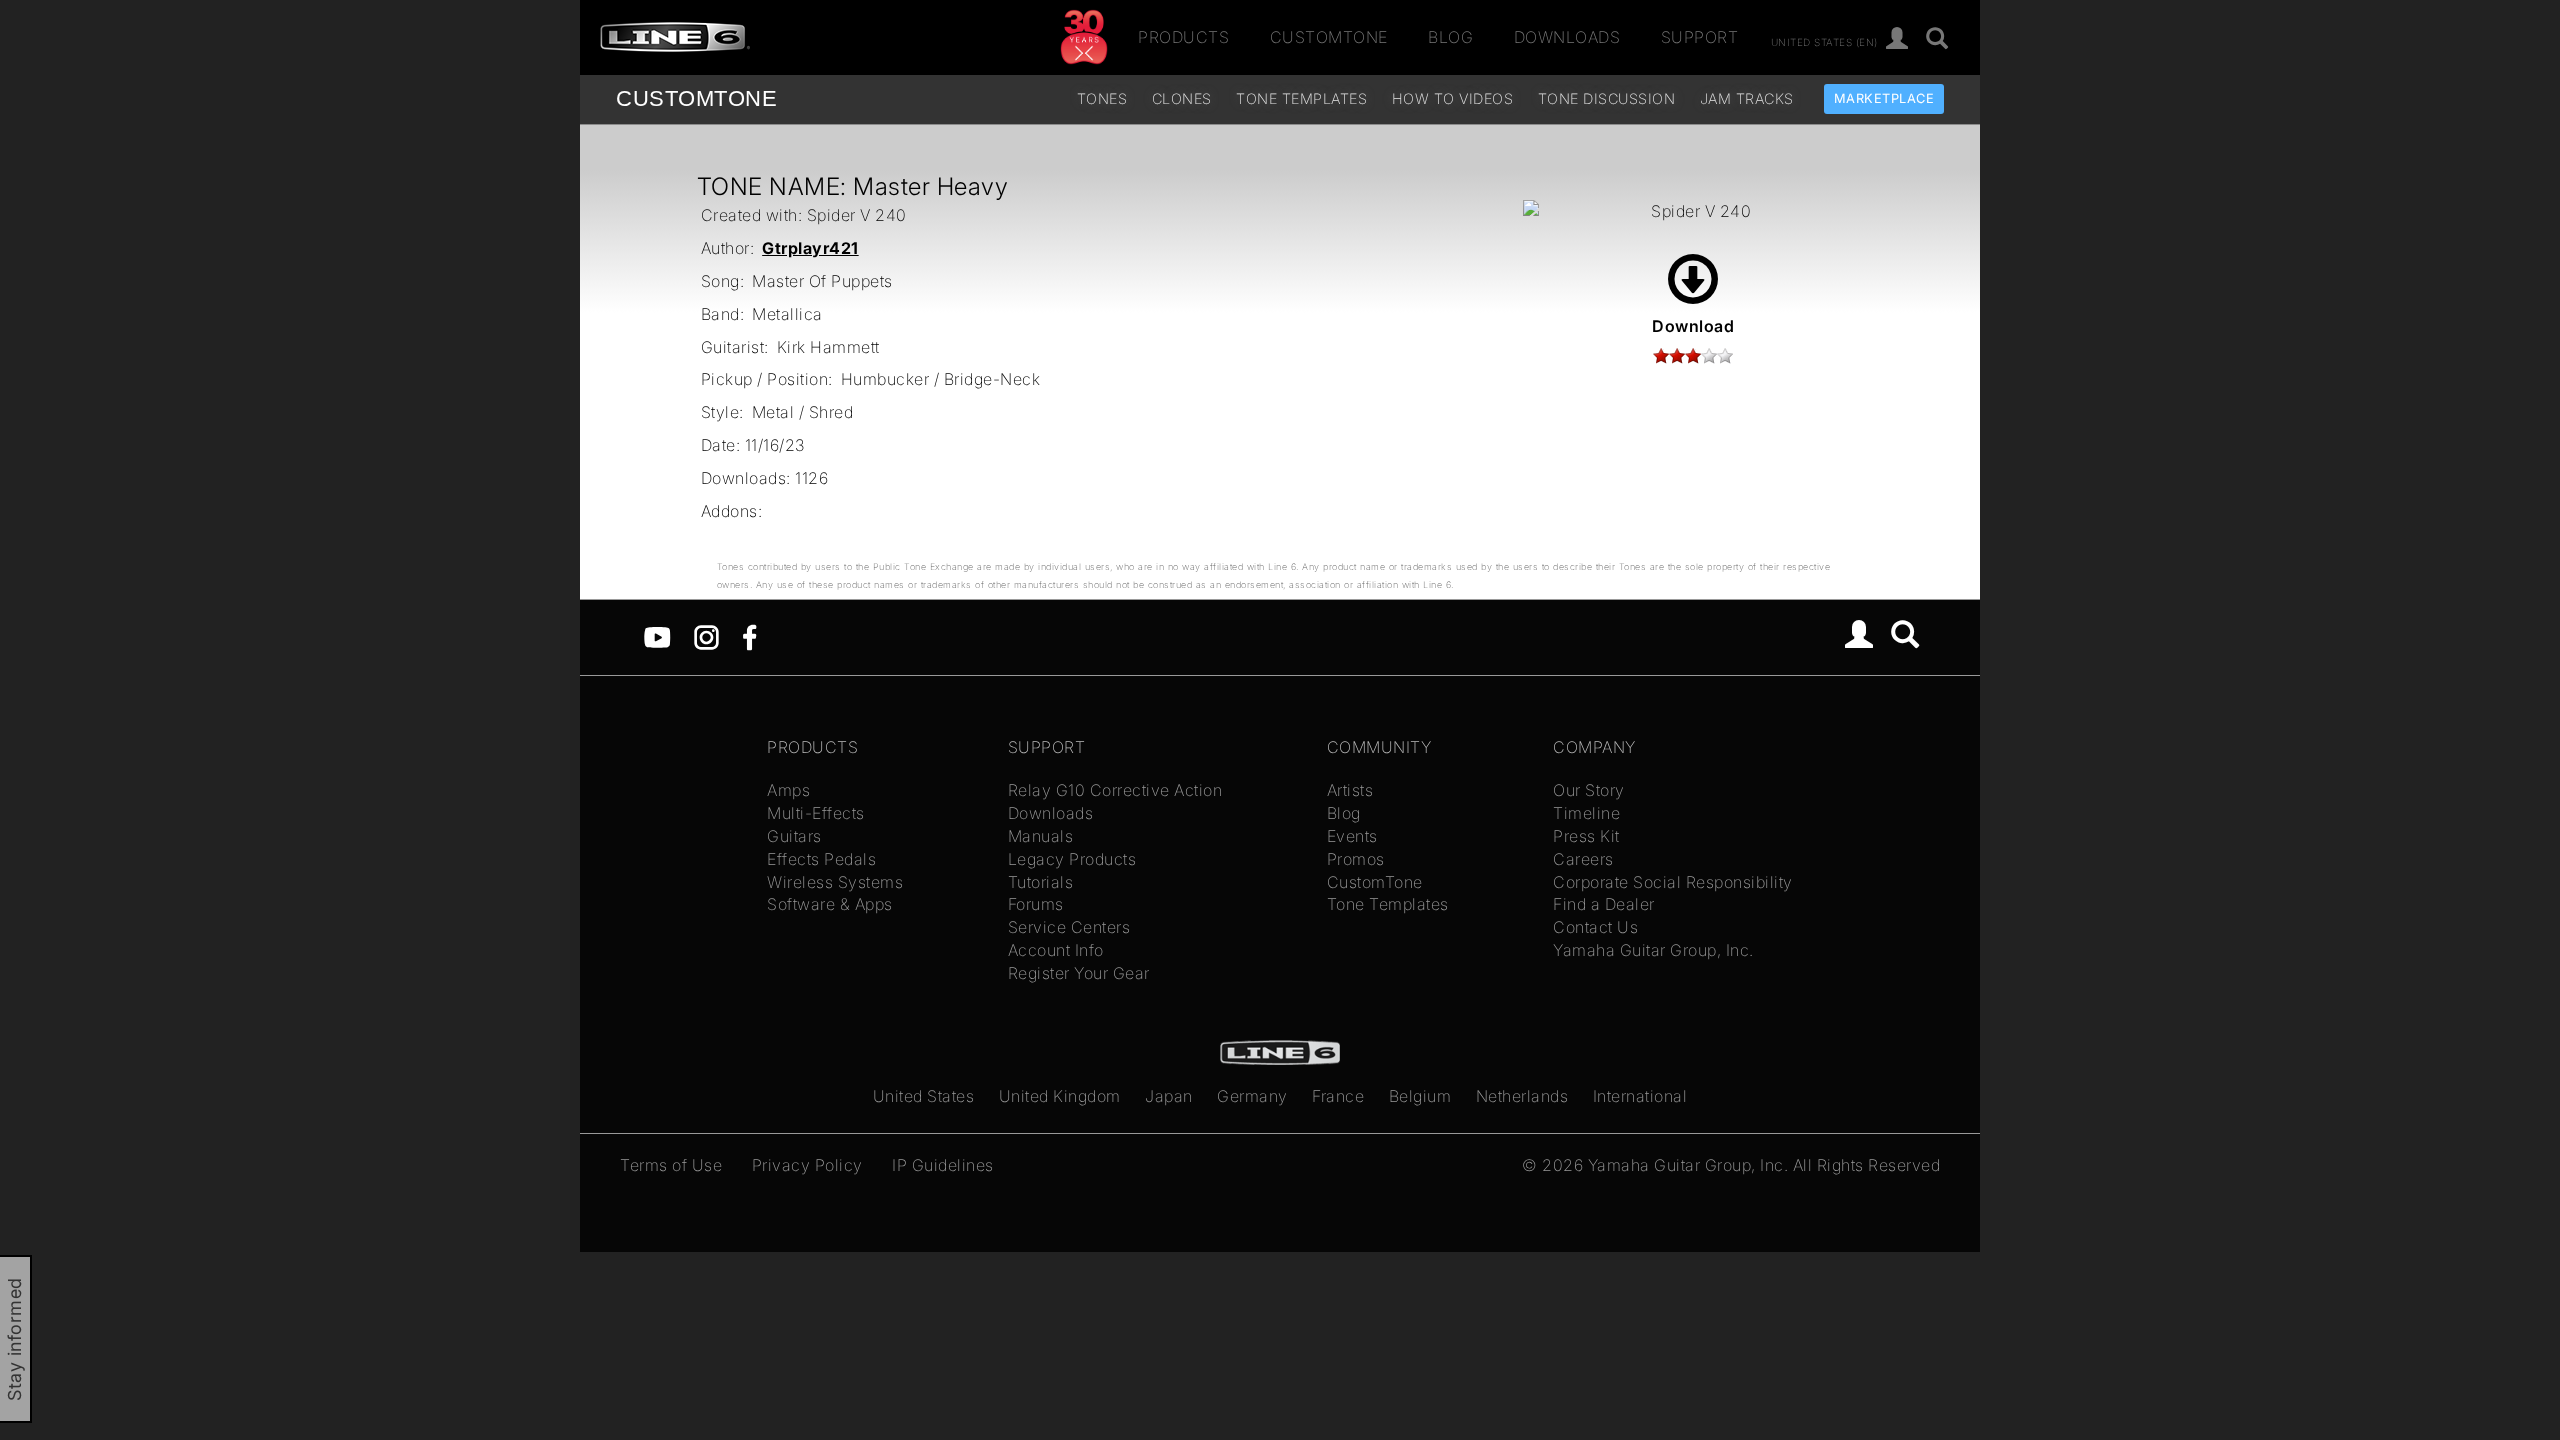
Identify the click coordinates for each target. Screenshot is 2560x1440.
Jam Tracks (1747, 98)
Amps (788, 790)
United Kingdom (1060, 1096)
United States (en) (1824, 41)
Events (1352, 836)
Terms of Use (671, 1165)
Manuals (1041, 836)
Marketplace (1884, 98)
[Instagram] (706, 636)
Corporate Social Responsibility (1673, 882)
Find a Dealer (1604, 904)
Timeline (1586, 813)
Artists (1350, 790)
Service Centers (1069, 927)
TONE (696, 98)
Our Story (1589, 790)
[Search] (1937, 39)
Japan (1169, 1096)
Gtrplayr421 (810, 248)
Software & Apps (830, 904)
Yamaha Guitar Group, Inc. (1653, 950)
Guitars (794, 836)
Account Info (1056, 950)
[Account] (1897, 39)
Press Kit (1586, 836)
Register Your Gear (1079, 973)
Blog (1450, 37)
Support (1700, 37)
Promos (1356, 859)
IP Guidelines (943, 1165)
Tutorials (1041, 882)
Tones (1102, 98)
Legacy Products (1072, 859)
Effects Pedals (821, 859)
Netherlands (1522, 1096)
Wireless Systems (835, 882)
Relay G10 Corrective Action (1115, 790)
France (1338, 1096)
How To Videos (1453, 98)
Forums (1036, 904)
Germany (1252, 1096)
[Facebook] (749, 636)
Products (1183, 37)
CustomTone (1329, 37)
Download (1693, 326)
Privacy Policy (807, 1165)
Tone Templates (1301, 98)
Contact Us (1595, 927)
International (1640, 1096)
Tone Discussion (1607, 98)
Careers (1583, 859)
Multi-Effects (816, 813)
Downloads (1567, 37)
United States (924, 1096)
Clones (1182, 98)
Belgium (1420, 1096)
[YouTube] (657, 636)
